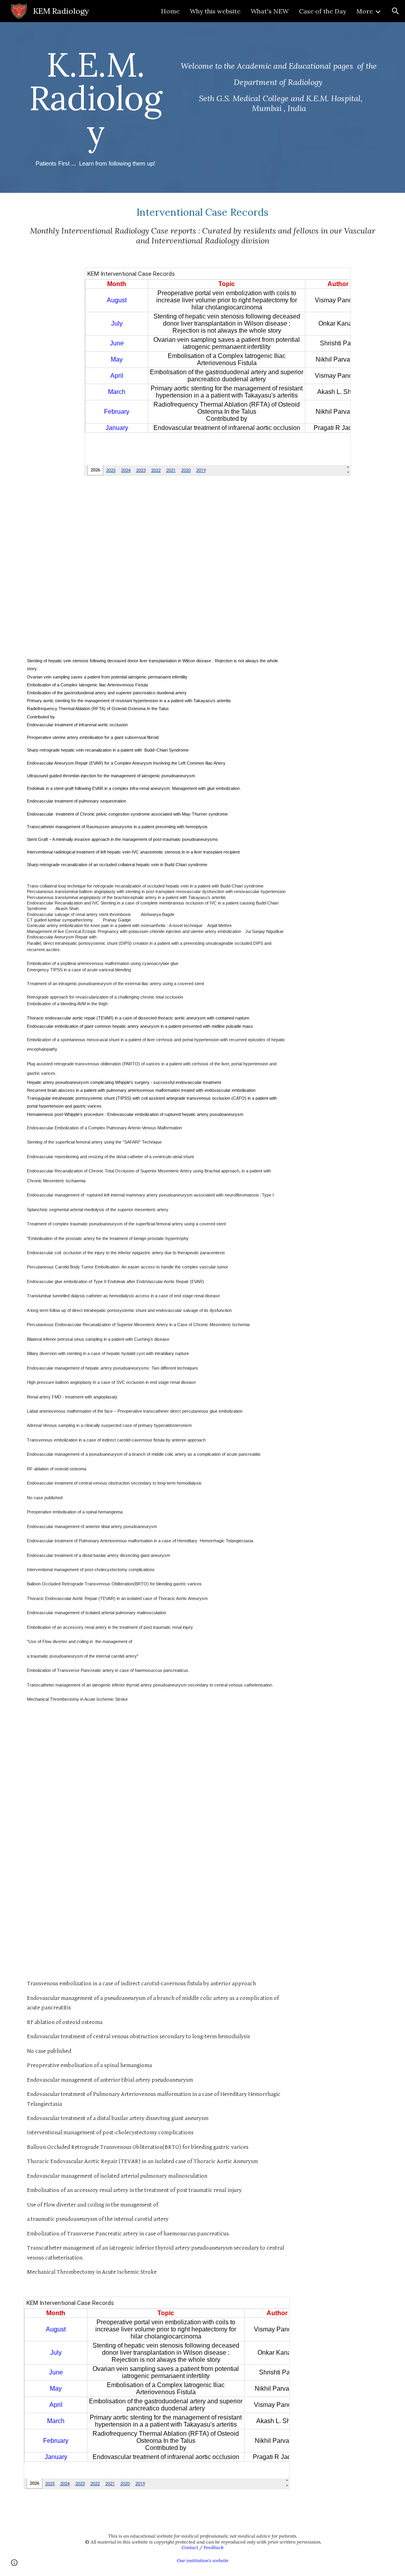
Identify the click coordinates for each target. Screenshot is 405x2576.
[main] (96, 107)
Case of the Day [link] (323, 11)
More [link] (365, 11)
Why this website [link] (215, 11)
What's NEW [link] (270, 11)
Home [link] (170, 11)
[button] (396, 11)
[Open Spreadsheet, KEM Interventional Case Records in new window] (336, 278)
